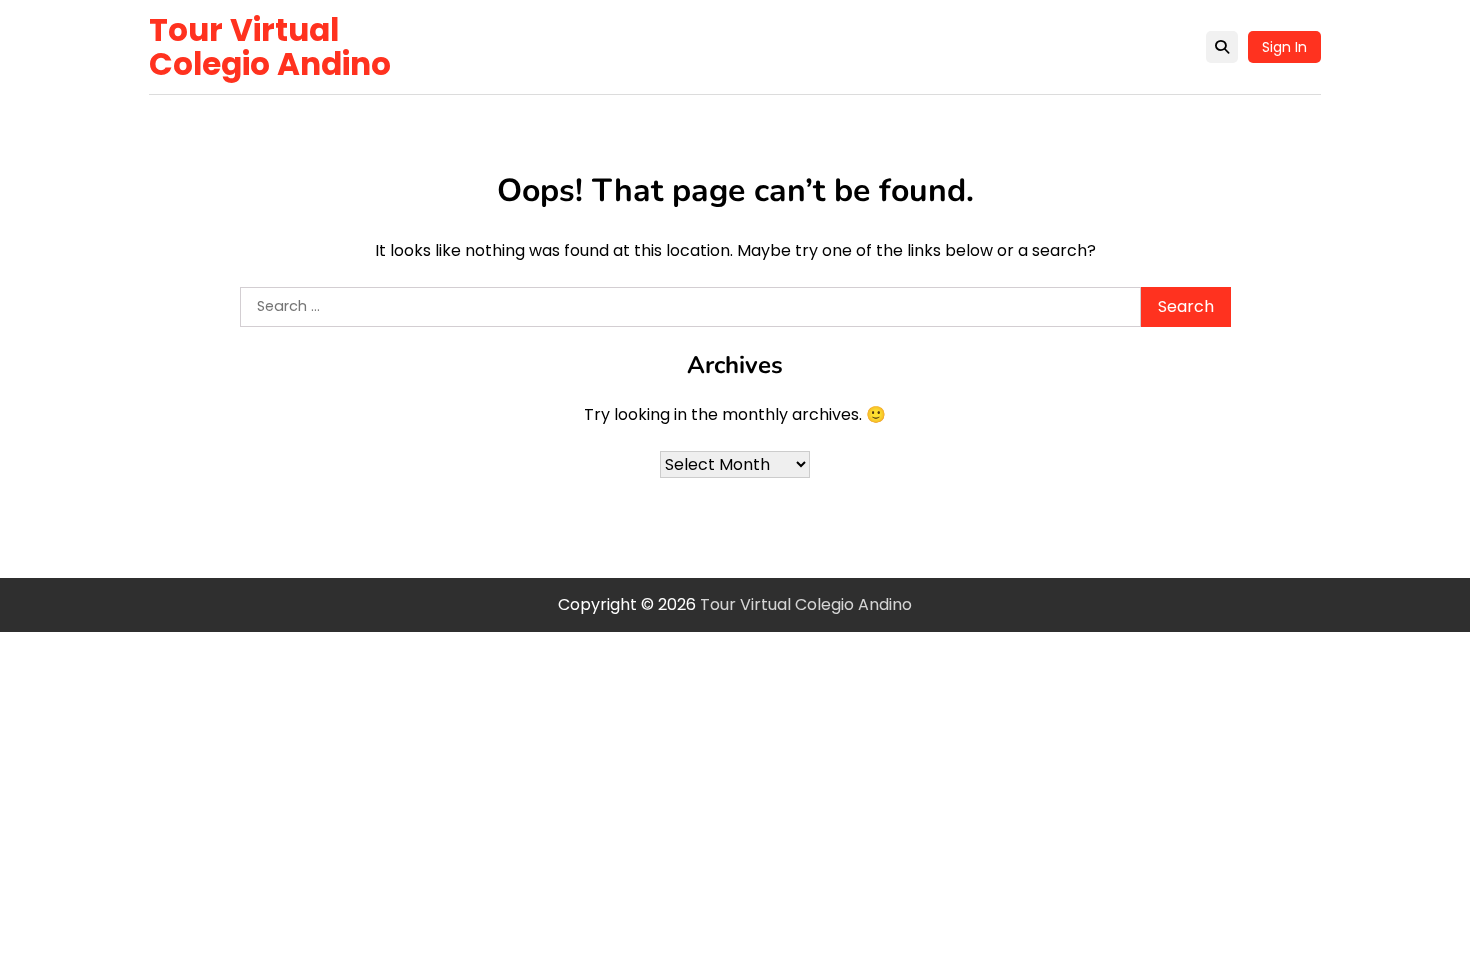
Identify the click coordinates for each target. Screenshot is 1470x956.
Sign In (1284, 47)
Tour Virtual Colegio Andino (270, 47)
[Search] (1222, 47)
